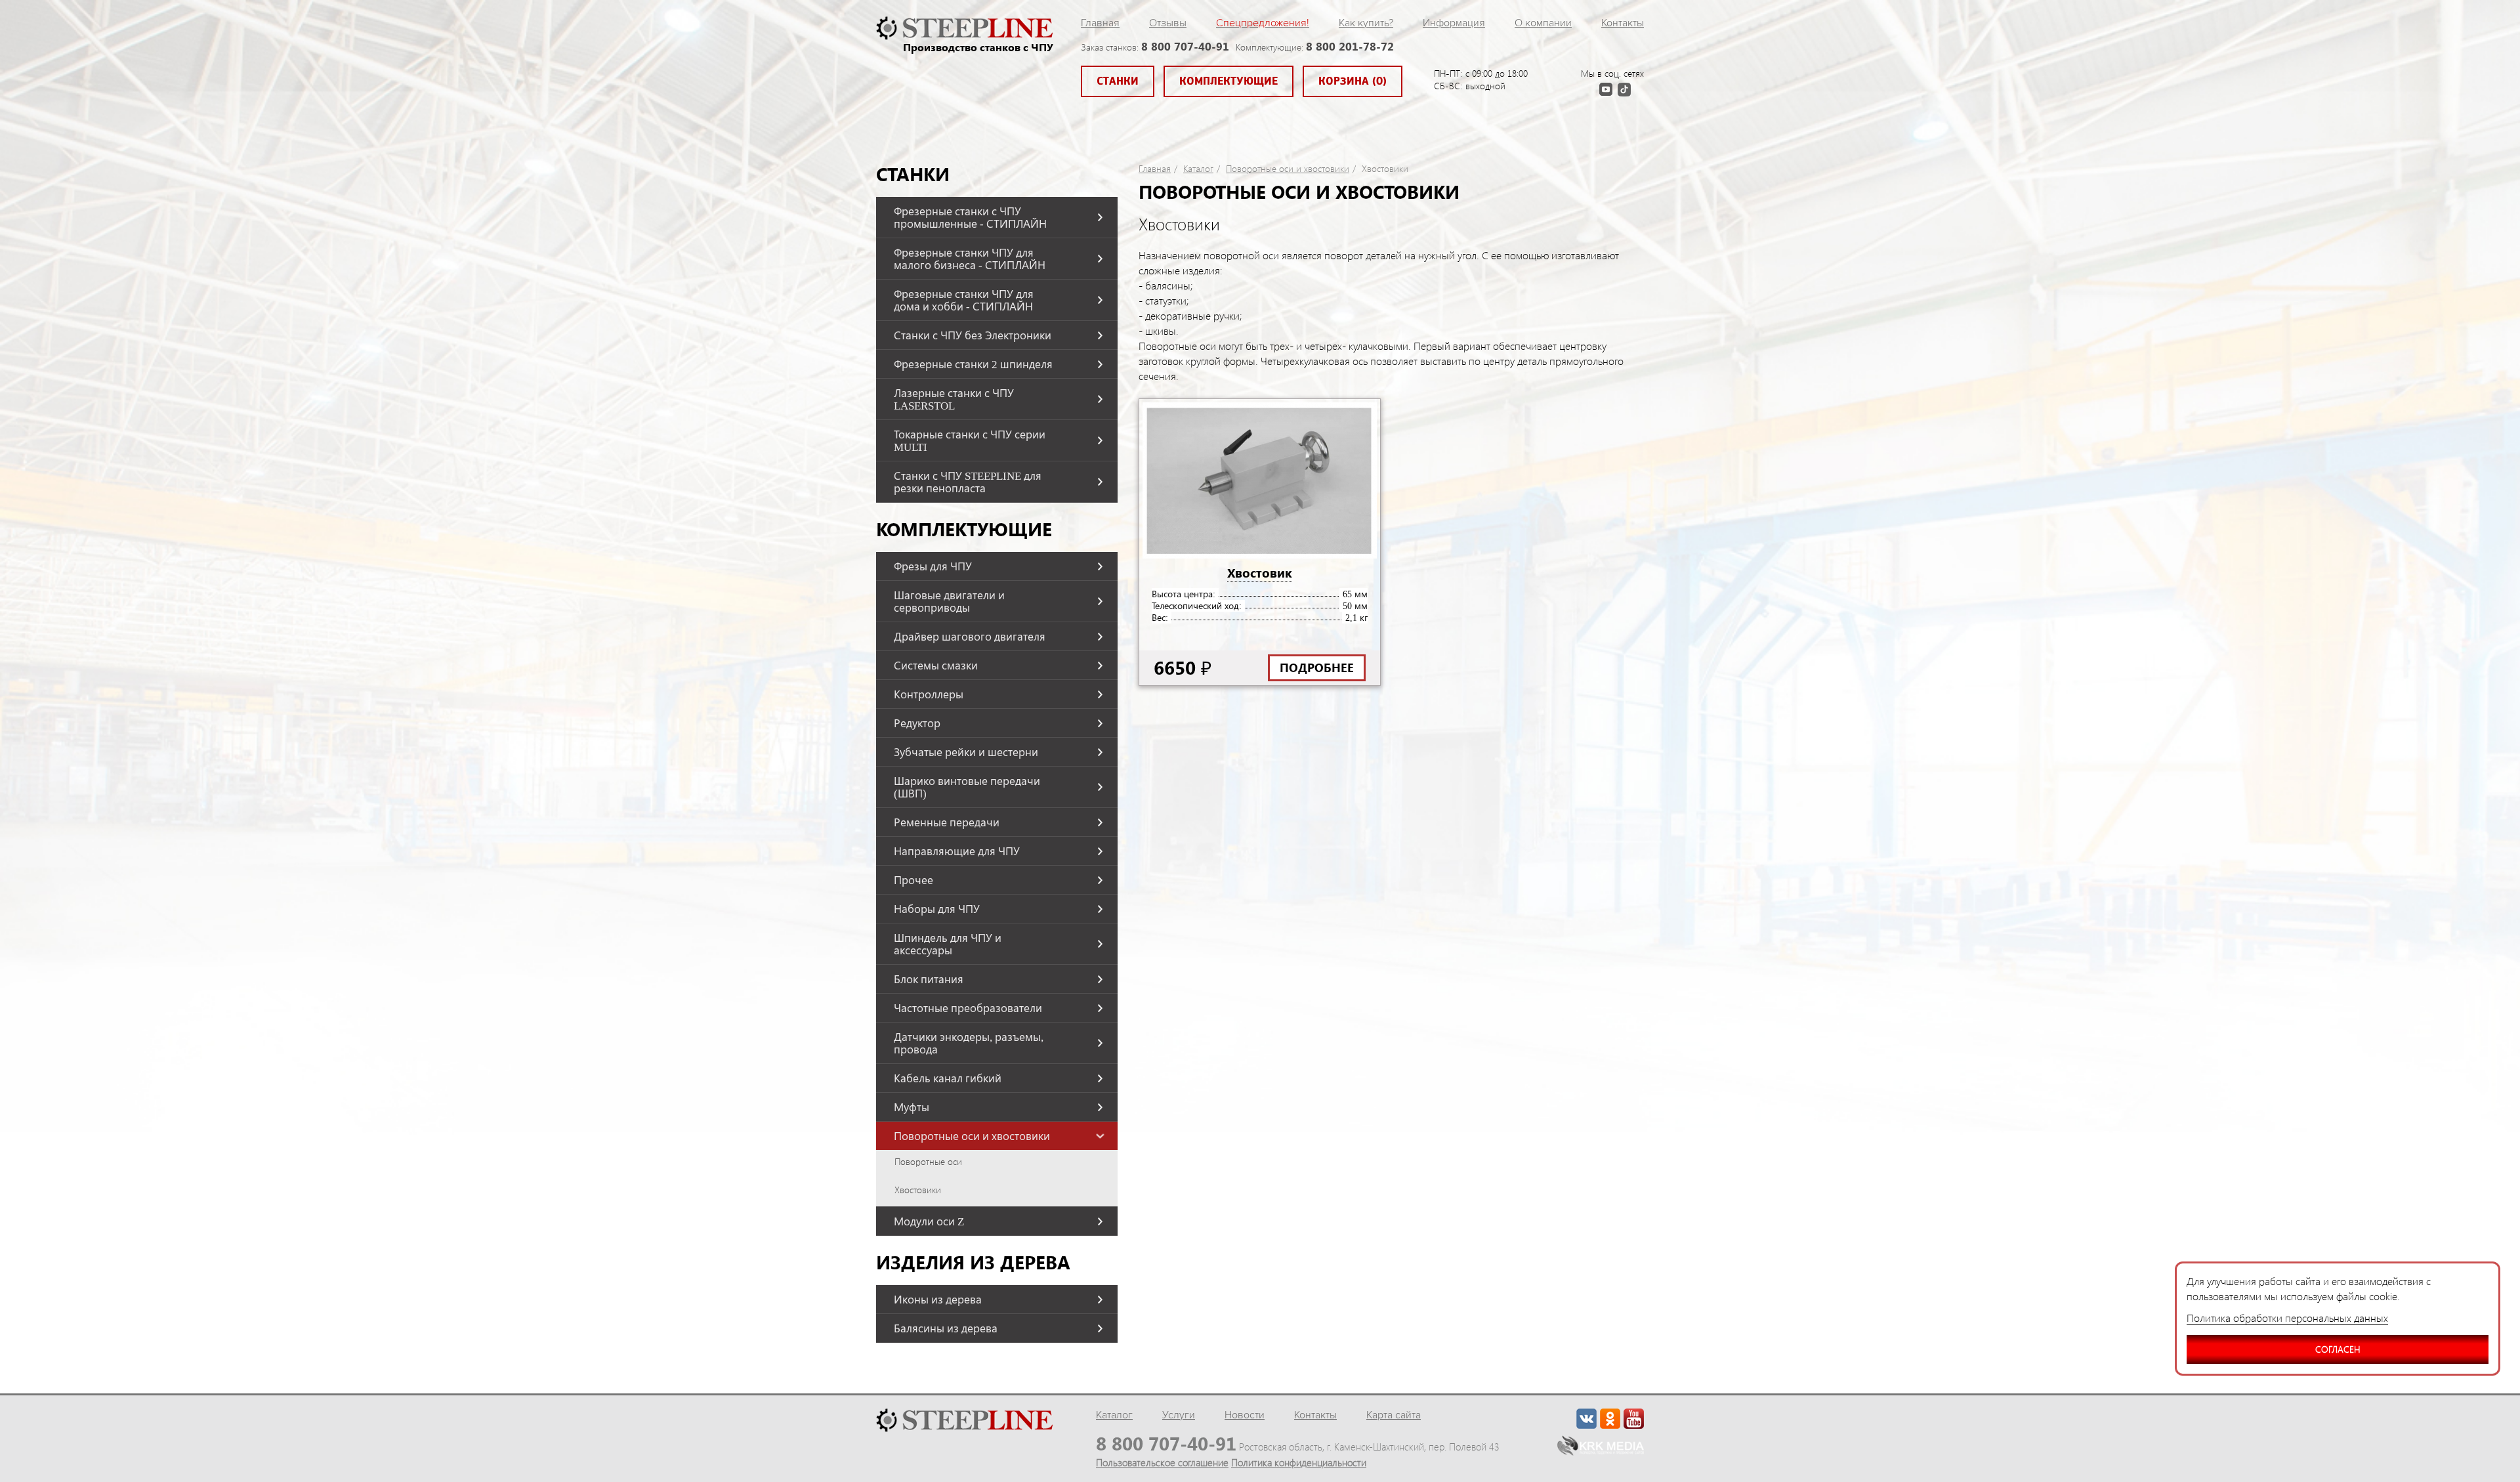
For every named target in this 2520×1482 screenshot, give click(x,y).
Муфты (912, 1107)
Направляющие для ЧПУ (957, 851)
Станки (1118, 81)
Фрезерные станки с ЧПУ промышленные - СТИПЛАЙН (970, 217)
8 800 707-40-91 (1185, 46)
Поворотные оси (928, 1162)
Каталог (1198, 169)
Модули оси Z (929, 1221)
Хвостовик (1260, 572)
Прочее (913, 880)
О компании (1543, 23)
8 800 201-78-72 (1350, 46)
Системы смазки (936, 665)
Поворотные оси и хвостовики (972, 1136)
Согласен (2338, 1349)
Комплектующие (1228, 81)
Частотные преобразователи (968, 1008)
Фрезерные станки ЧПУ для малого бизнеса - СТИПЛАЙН (970, 259)
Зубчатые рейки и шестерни (966, 752)
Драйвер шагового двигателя (970, 636)
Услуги (1179, 1415)
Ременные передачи (947, 822)
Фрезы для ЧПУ (933, 566)
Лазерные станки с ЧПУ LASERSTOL (954, 399)
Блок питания (929, 979)
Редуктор (917, 723)
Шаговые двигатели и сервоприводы (949, 601)
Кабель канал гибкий (948, 1078)
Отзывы (1168, 23)
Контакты (1623, 23)
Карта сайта (1394, 1415)
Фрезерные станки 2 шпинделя (973, 364)
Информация (1454, 23)
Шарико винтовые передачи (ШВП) (967, 787)
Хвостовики (918, 1190)
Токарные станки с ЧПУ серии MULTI (970, 440)
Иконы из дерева (938, 1299)
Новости (1245, 1415)
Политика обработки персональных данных (2287, 1318)
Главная (1100, 23)
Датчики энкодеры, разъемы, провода (969, 1043)
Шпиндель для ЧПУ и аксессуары (948, 944)
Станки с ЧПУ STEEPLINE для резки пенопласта (968, 482)
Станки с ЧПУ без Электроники (973, 335)
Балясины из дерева (946, 1328)
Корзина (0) (1353, 81)
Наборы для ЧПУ (937, 909)
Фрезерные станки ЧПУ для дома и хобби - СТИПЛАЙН (964, 300)
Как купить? (1366, 23)
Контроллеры (929, 694)
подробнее (1317, 667)
